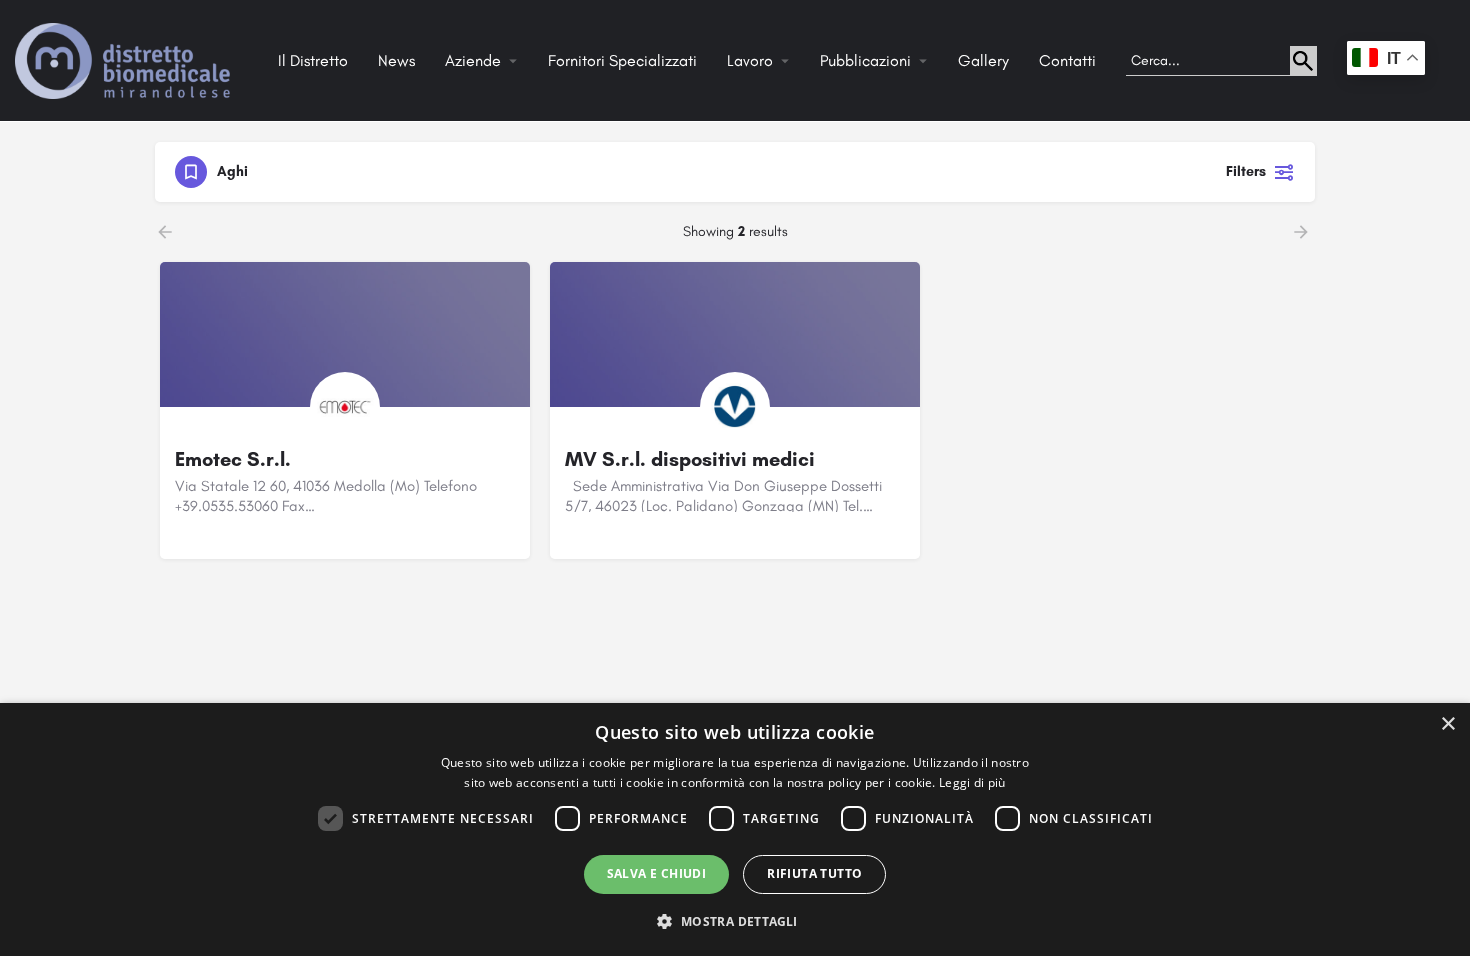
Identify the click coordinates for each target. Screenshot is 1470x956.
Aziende (473, 60)
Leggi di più (972, 782)
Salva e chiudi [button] (657, 873)
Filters (1246, 171)
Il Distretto (313, 60)
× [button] (1447, 724)
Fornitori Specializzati (622, 60)
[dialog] (735, 829)
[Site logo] (125, 59)
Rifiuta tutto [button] (814, 873)
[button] (734, 920)
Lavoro (750, 60)
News (396, 60)
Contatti (1067, 60)
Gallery (983, 60)
